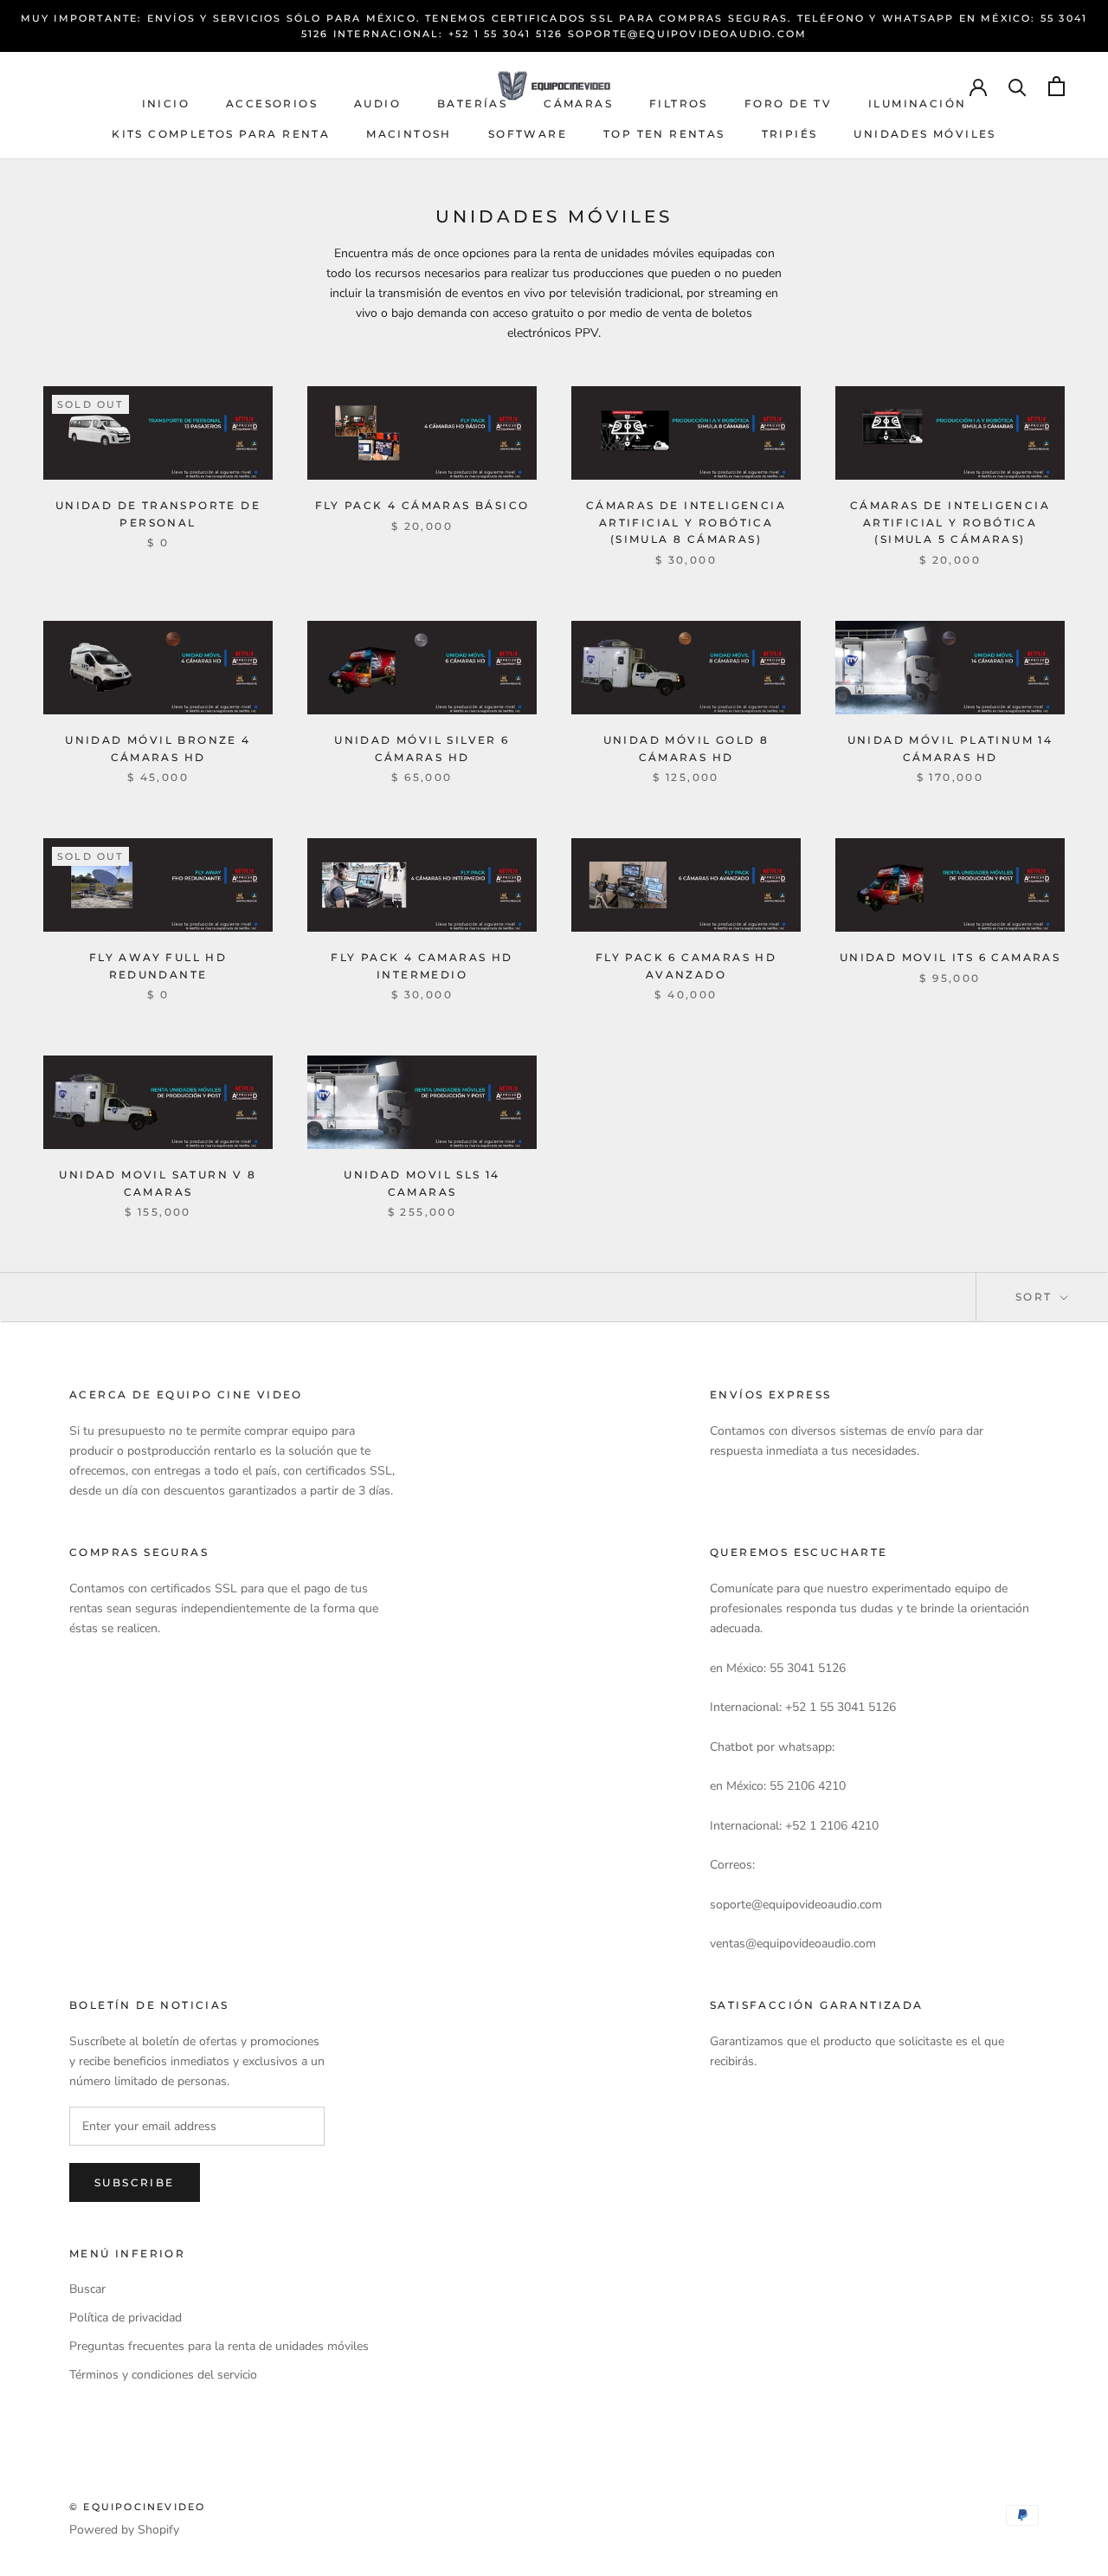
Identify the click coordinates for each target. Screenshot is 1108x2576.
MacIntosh (409, 134)
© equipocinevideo (137, 2507)
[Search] (1018, 86)
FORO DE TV (788, 103)
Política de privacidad (126, 2318)
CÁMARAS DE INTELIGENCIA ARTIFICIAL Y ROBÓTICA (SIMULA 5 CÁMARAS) (950, 523)
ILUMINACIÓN (917, 103)
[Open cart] (1056, 86)
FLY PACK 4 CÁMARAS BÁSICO (422, 505)
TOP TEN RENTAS (664, 134)
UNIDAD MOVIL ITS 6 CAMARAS (950, 957)
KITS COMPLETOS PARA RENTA (221, 134)
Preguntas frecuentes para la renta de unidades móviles (219, 2346)
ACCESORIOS (272, 103)
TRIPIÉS (790, 134)
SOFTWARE (528, 134)
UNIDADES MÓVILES (924, 134)
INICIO (166, 103)
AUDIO (377, 103)
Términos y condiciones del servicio (163, 2375)
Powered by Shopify (124, 2530)
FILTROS (679, 103)
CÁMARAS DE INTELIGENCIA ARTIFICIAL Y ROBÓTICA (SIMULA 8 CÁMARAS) (686, 523)
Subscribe (135, 2182)
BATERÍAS (472, 103)
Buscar (87, 2289)
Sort (1036, 1297)
